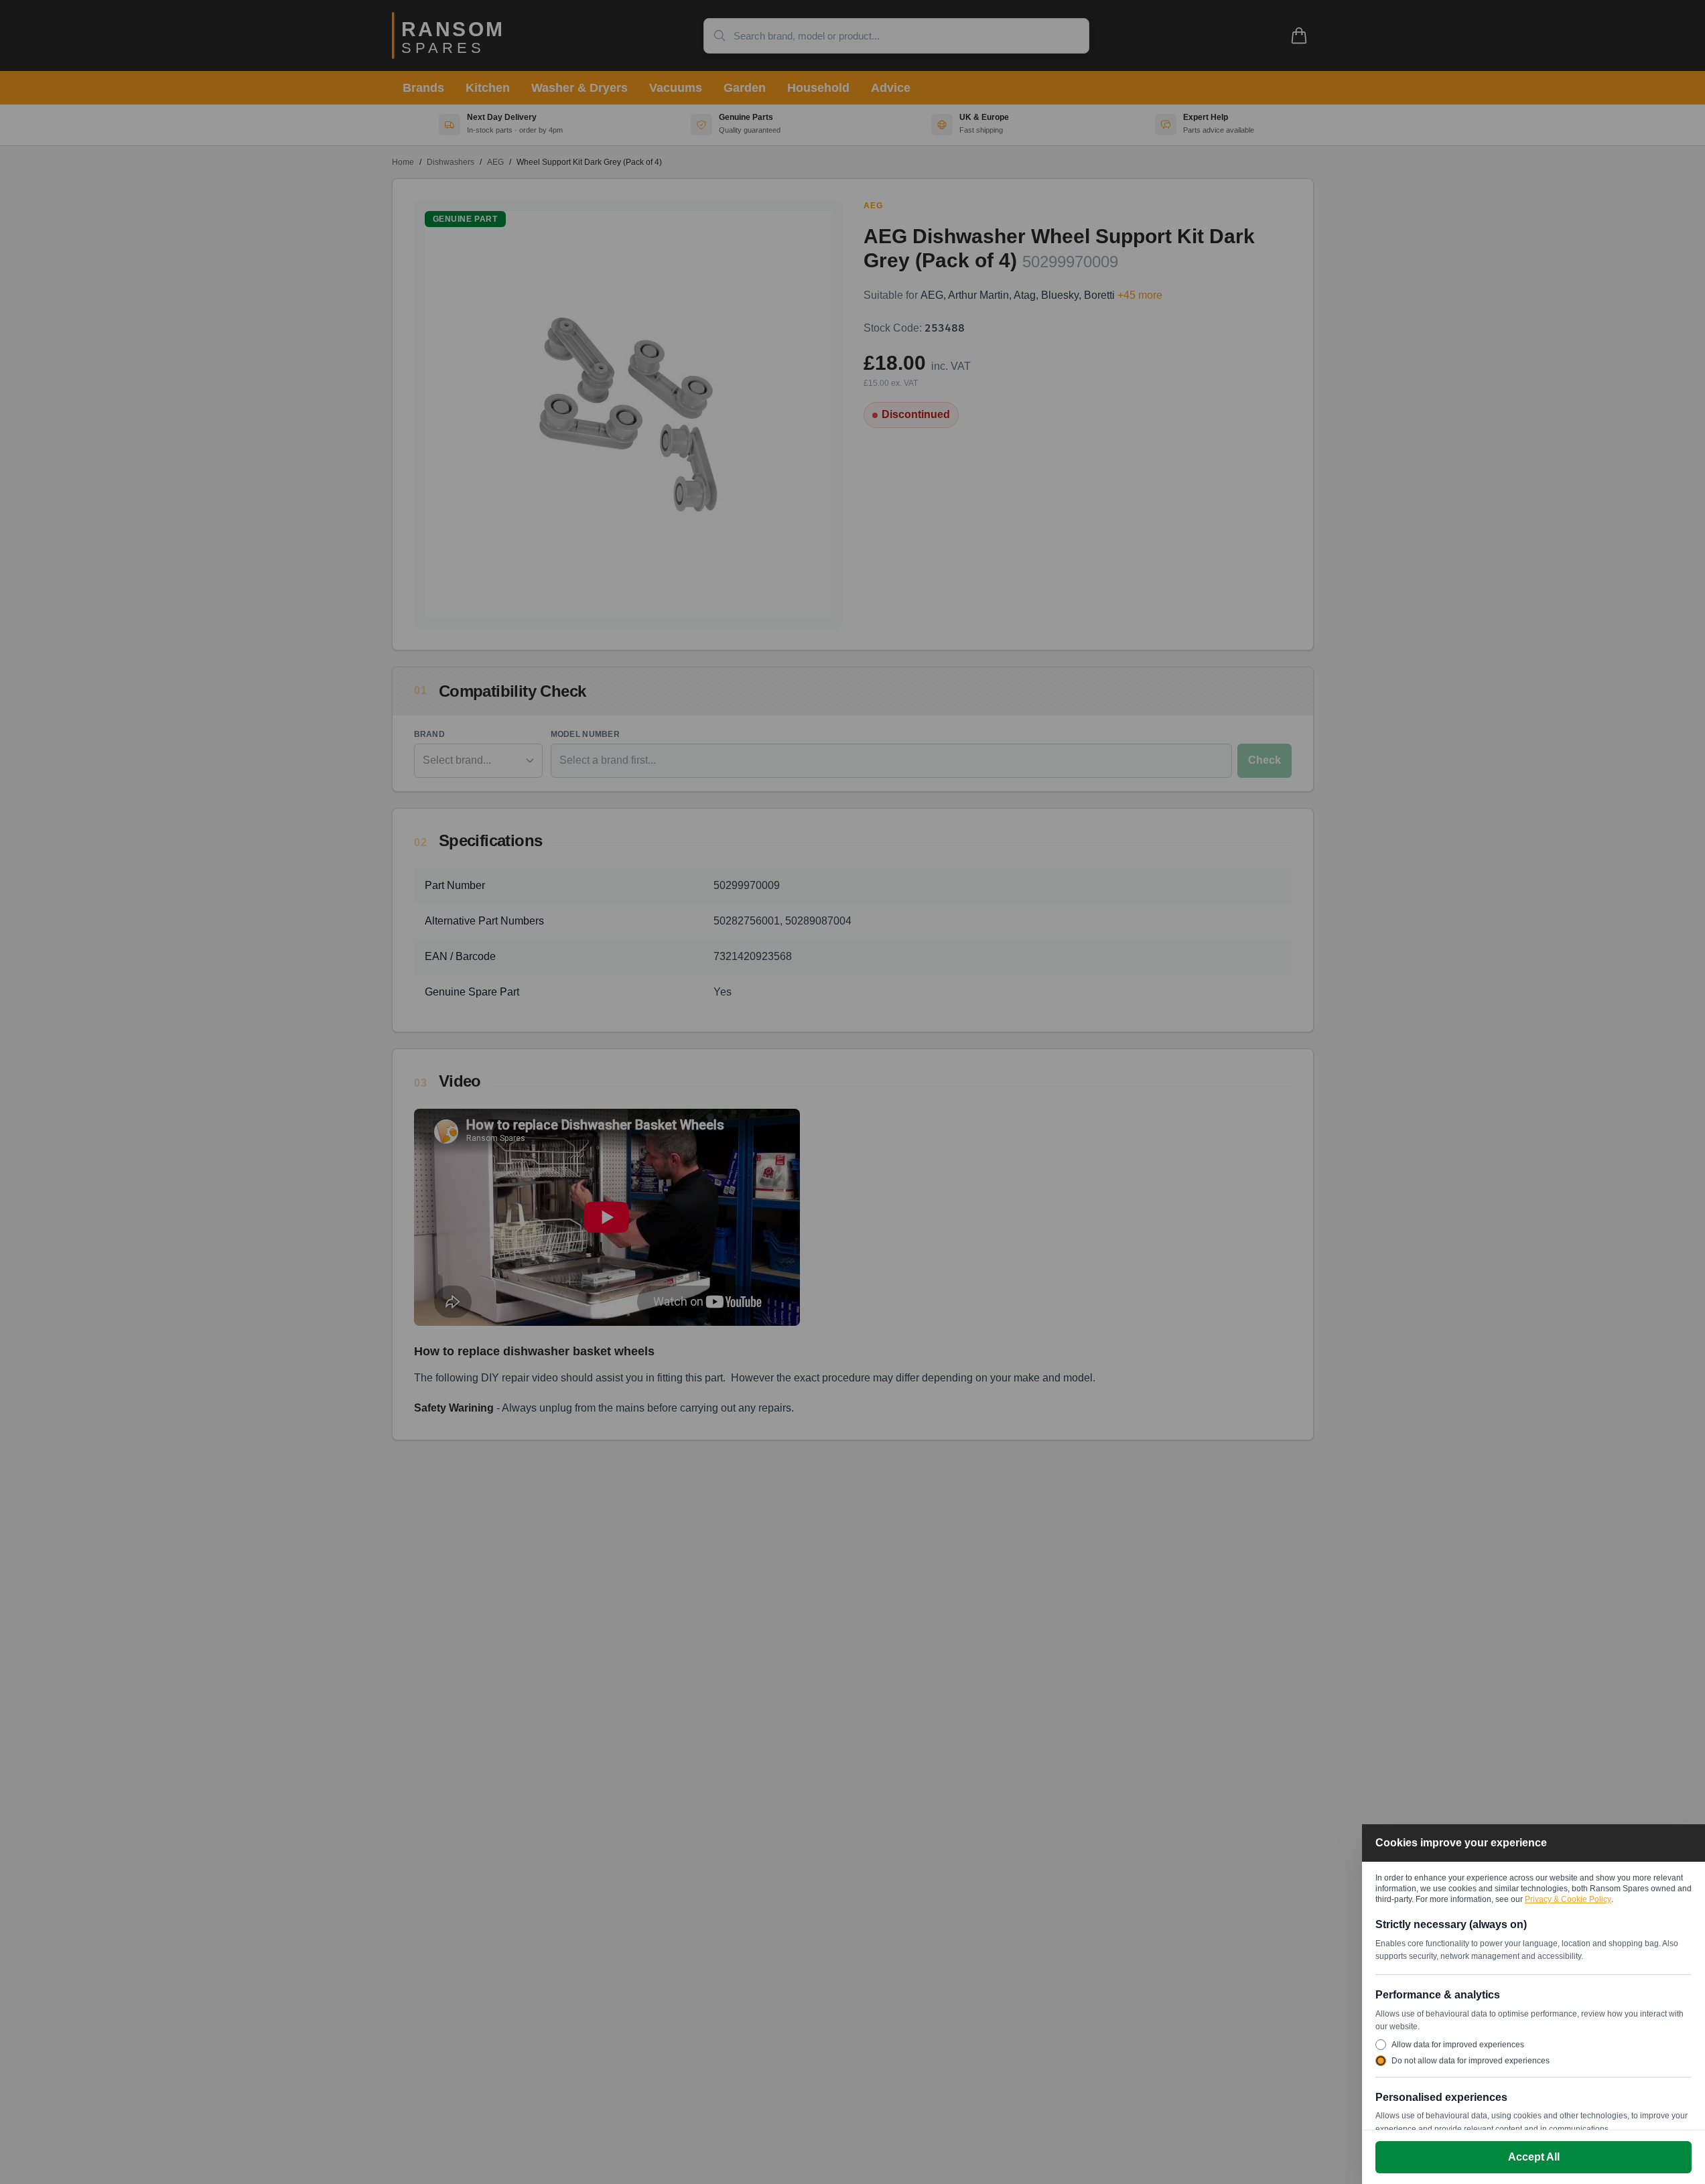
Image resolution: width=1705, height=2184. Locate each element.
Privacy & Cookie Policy (1568, 1899)
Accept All (1534, 2157)
